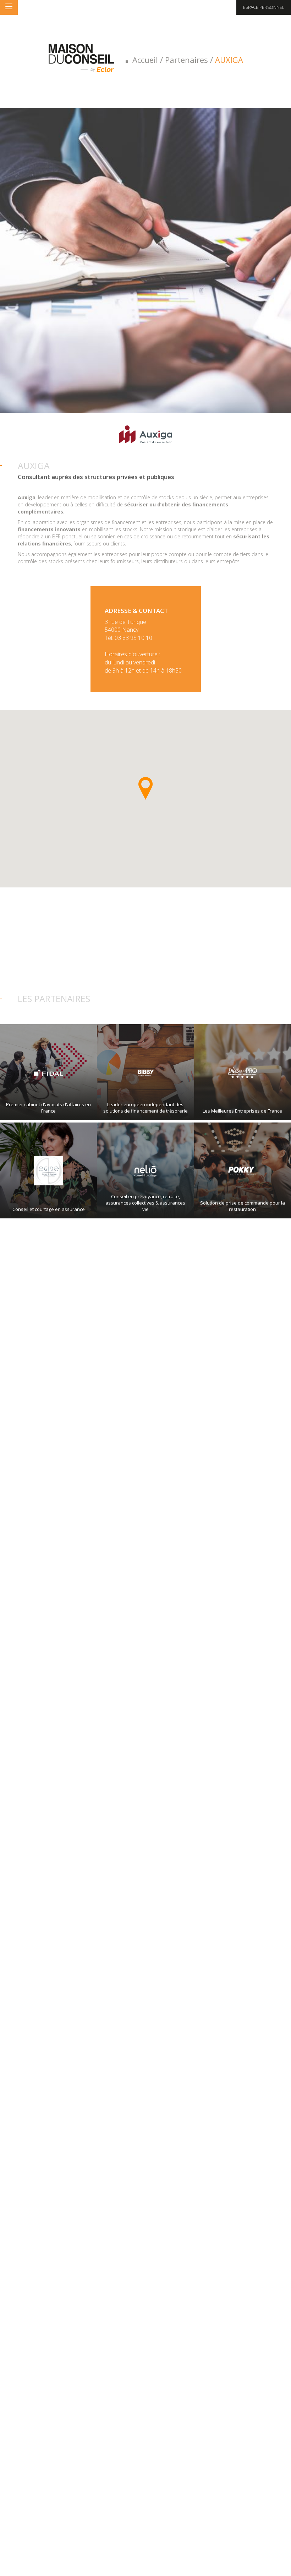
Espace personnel (264, 7)
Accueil (145, 60)
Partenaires (186, 60)
